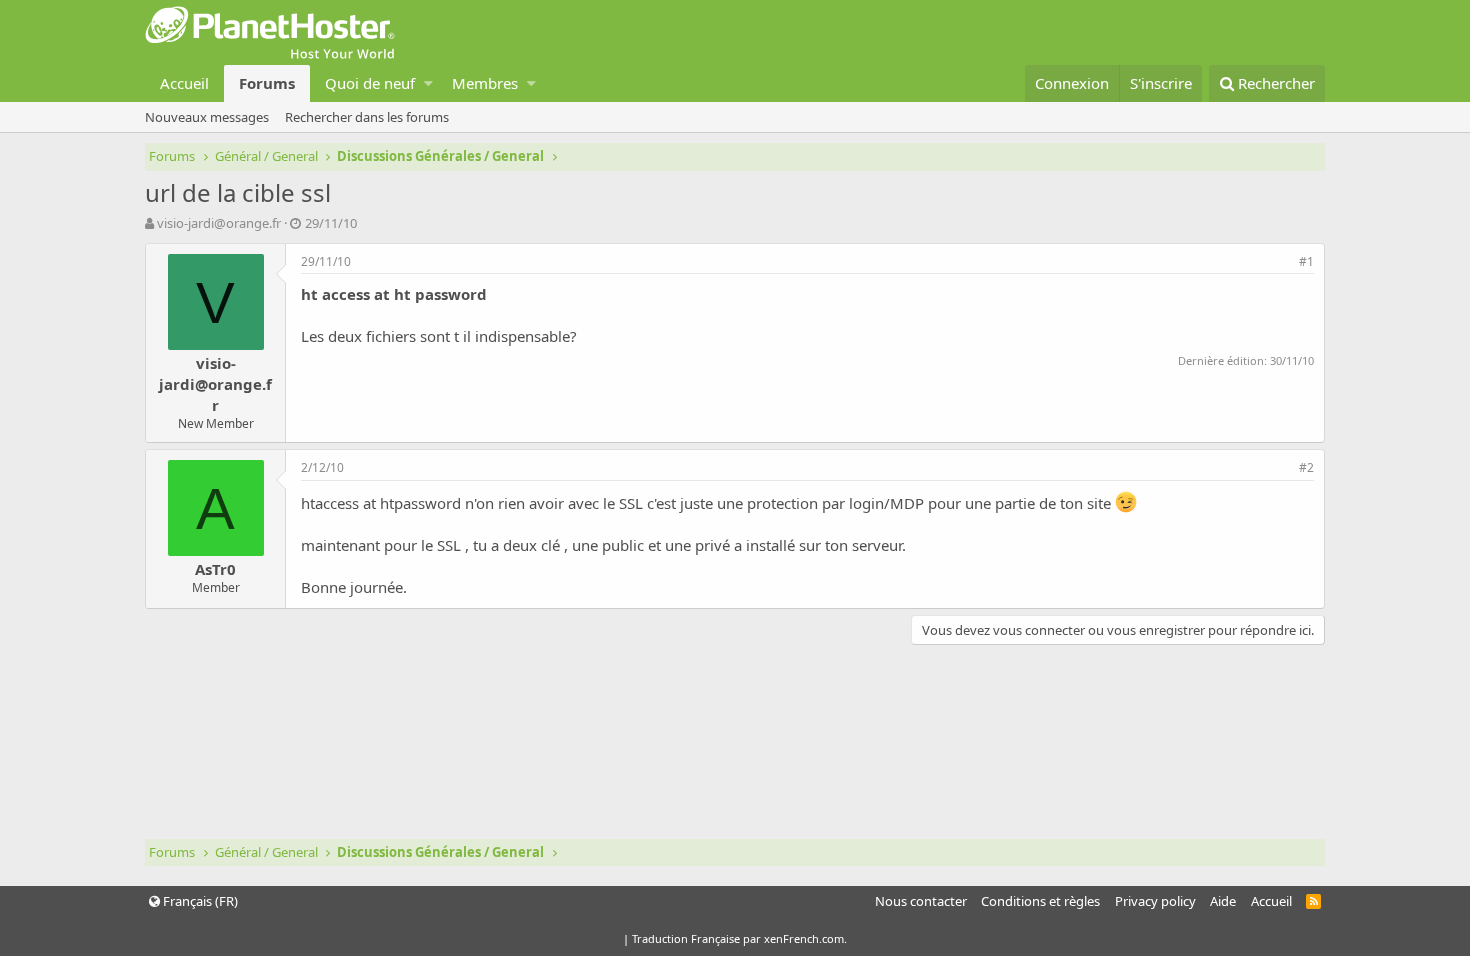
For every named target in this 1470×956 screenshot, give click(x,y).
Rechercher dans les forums (367, 117)
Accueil (184, 83)
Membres (485, 83)
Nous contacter (921, 901)
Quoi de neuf (370, 83)
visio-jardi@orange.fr (219, 223)
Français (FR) (199, 901)
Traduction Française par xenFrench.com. (739, 938)
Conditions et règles (1040, 901)
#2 (1306, 467)
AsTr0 (215, 569)
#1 (1306, 261)
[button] (428, 83)
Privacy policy (1155, 901)
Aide (1223, 901)
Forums (267, 83)
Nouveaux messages (207, 117)
